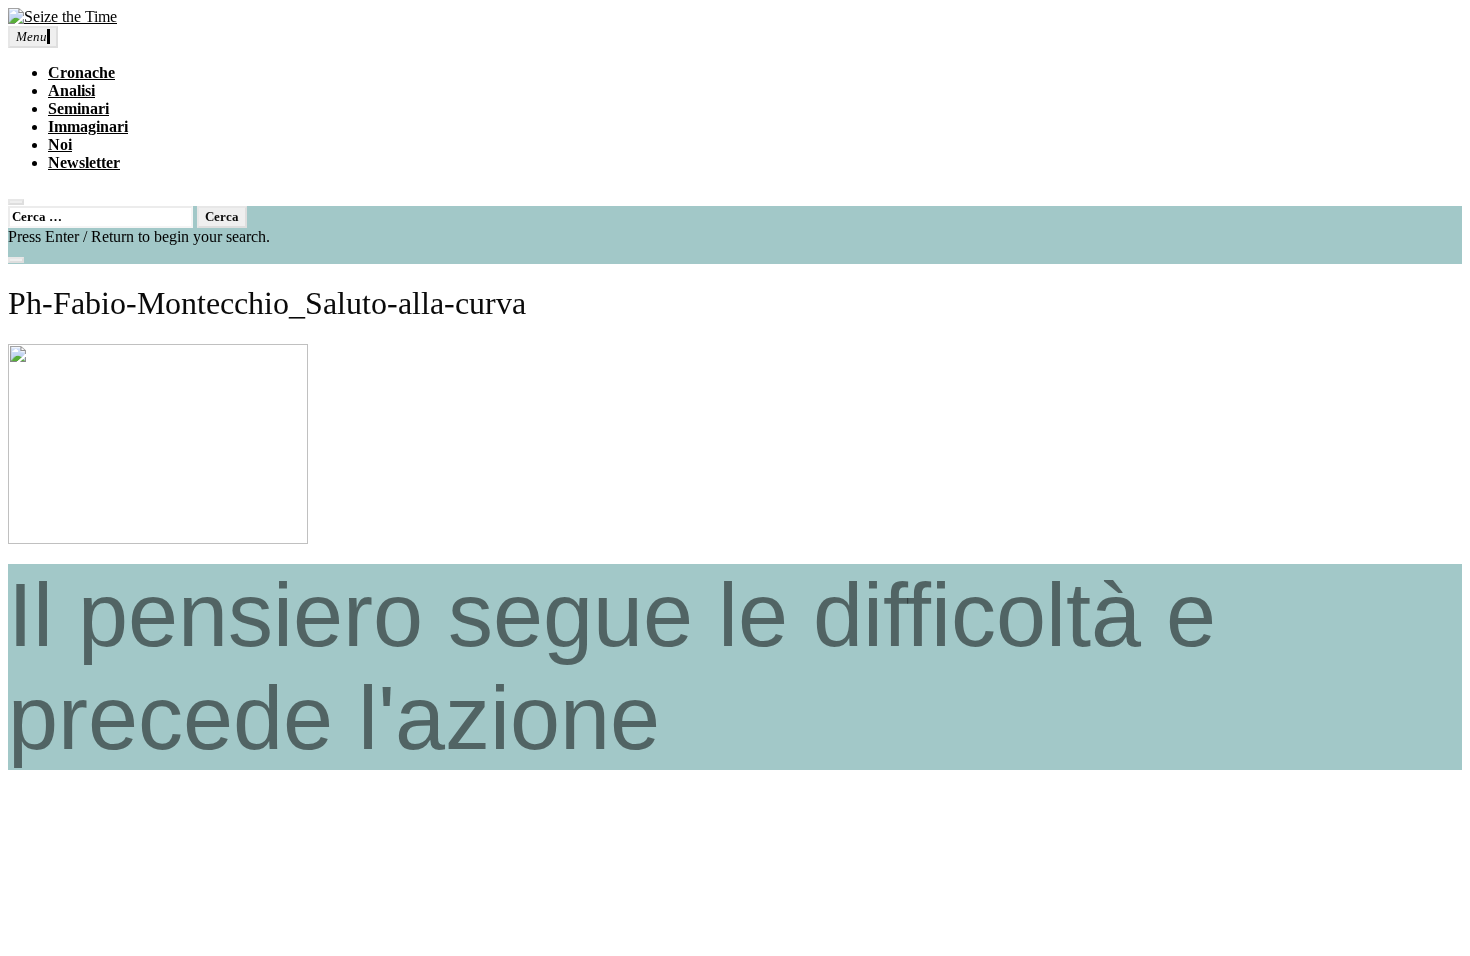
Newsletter (84, 162)
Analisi (71, 90)
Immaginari (88, 126)
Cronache (81, 72)
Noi (60, 144)
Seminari (78, 108)
